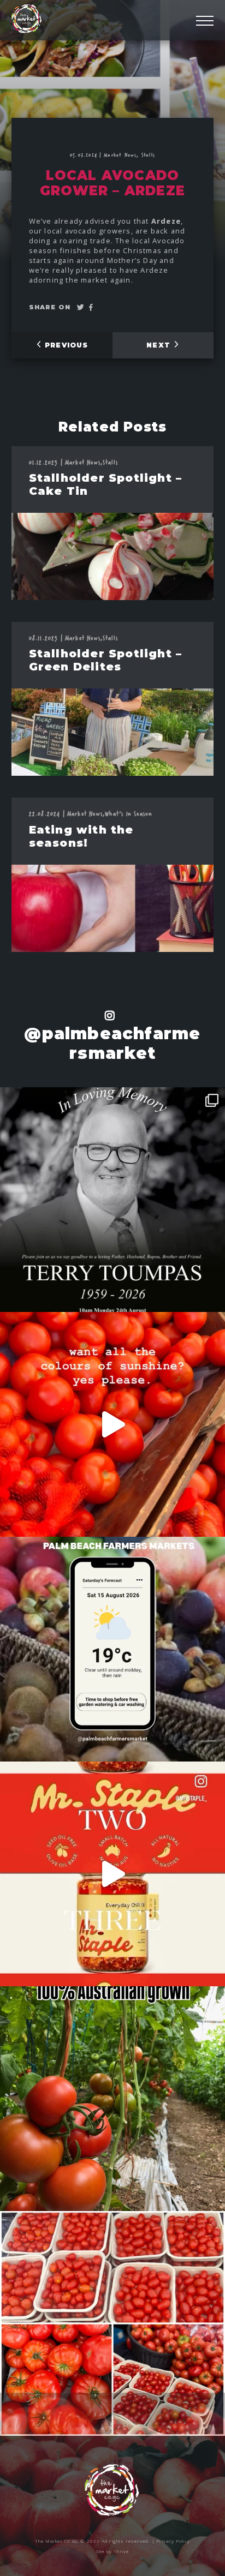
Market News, (123, 155)
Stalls (148, 155)
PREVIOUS (65, 345)
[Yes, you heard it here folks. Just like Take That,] (112, 1874)
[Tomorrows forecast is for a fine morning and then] (112, 1649)
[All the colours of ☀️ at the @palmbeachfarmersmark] (112, 1424)
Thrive (121, 2551)
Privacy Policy (173, 2541)
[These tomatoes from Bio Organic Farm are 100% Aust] (112, 2099)
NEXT (160, 345)
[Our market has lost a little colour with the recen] (112, 1200)
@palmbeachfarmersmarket (112, 1043)
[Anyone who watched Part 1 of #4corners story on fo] (112, 2323)
